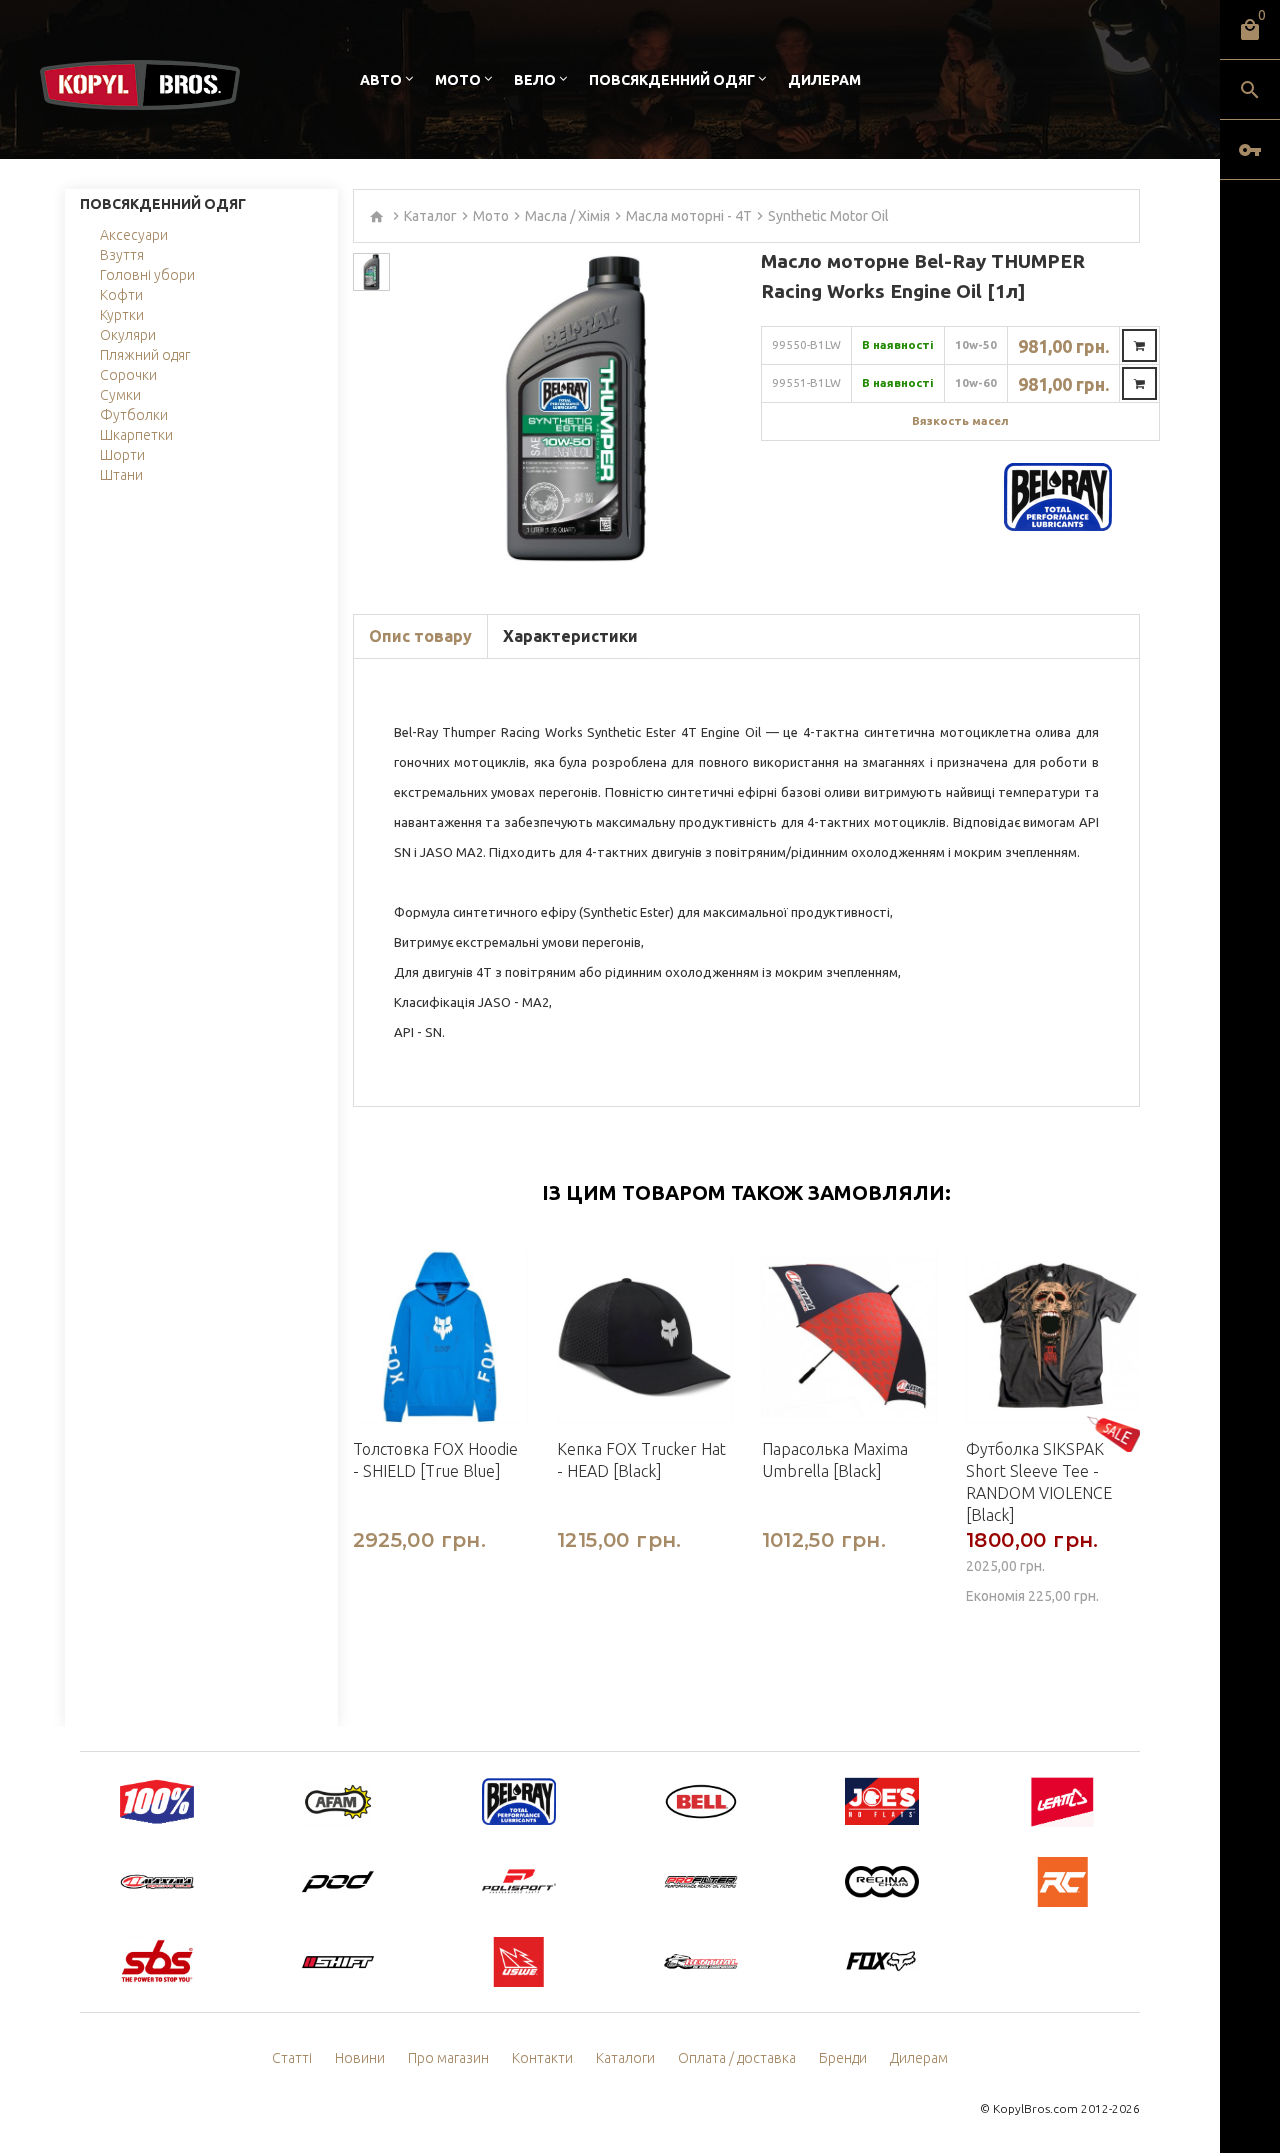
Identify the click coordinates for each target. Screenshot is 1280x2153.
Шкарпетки (136, 435)
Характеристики (570, 636)
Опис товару (420, 636)
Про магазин (448, 2058)
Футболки (134, 415)
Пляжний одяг (145, 355)
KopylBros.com (1035, 2108)
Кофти (121, 295)
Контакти (542, 2058)
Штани (121, 475)
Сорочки (128, 375)
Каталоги (625, 2058)
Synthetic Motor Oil (828, 216)
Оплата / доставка (737, 2058)
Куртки (122, 315)
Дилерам (824, 80)
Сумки (120, 395)
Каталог (430, 216)
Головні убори (147, 275)
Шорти (122, 455)
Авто (381, 80)
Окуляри (128, 335)
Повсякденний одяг (672, 80)
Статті (292, 2058)
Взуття (122, 255)
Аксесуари (134, 235)
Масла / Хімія (567, 216)
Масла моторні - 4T (689, 216)
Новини (360, 2058)
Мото (458, 80)
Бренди (843, 2058)
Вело (535, 80)
